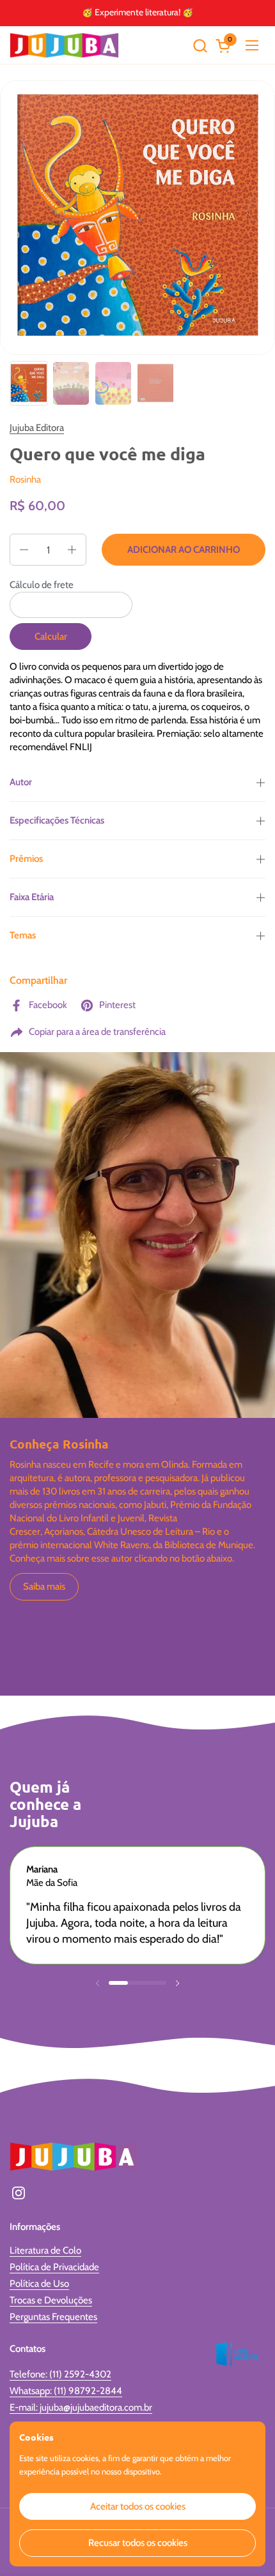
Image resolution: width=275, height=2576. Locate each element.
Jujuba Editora (37, 428)
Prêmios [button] (26, 859)
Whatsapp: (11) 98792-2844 (66, 2391)
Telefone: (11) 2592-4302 (60, 2374)
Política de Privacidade (54, 2267)
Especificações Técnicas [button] (57, 820)
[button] (200, 46)
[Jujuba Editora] (64, 45)
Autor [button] (21, 782)
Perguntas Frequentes (53, 2317)
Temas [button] (23, 935)
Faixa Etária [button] (32, 897)
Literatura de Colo (45, 2250)
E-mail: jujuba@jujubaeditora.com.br (81, 2407)
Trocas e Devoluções (51, 2300)
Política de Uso (39, 2284)
